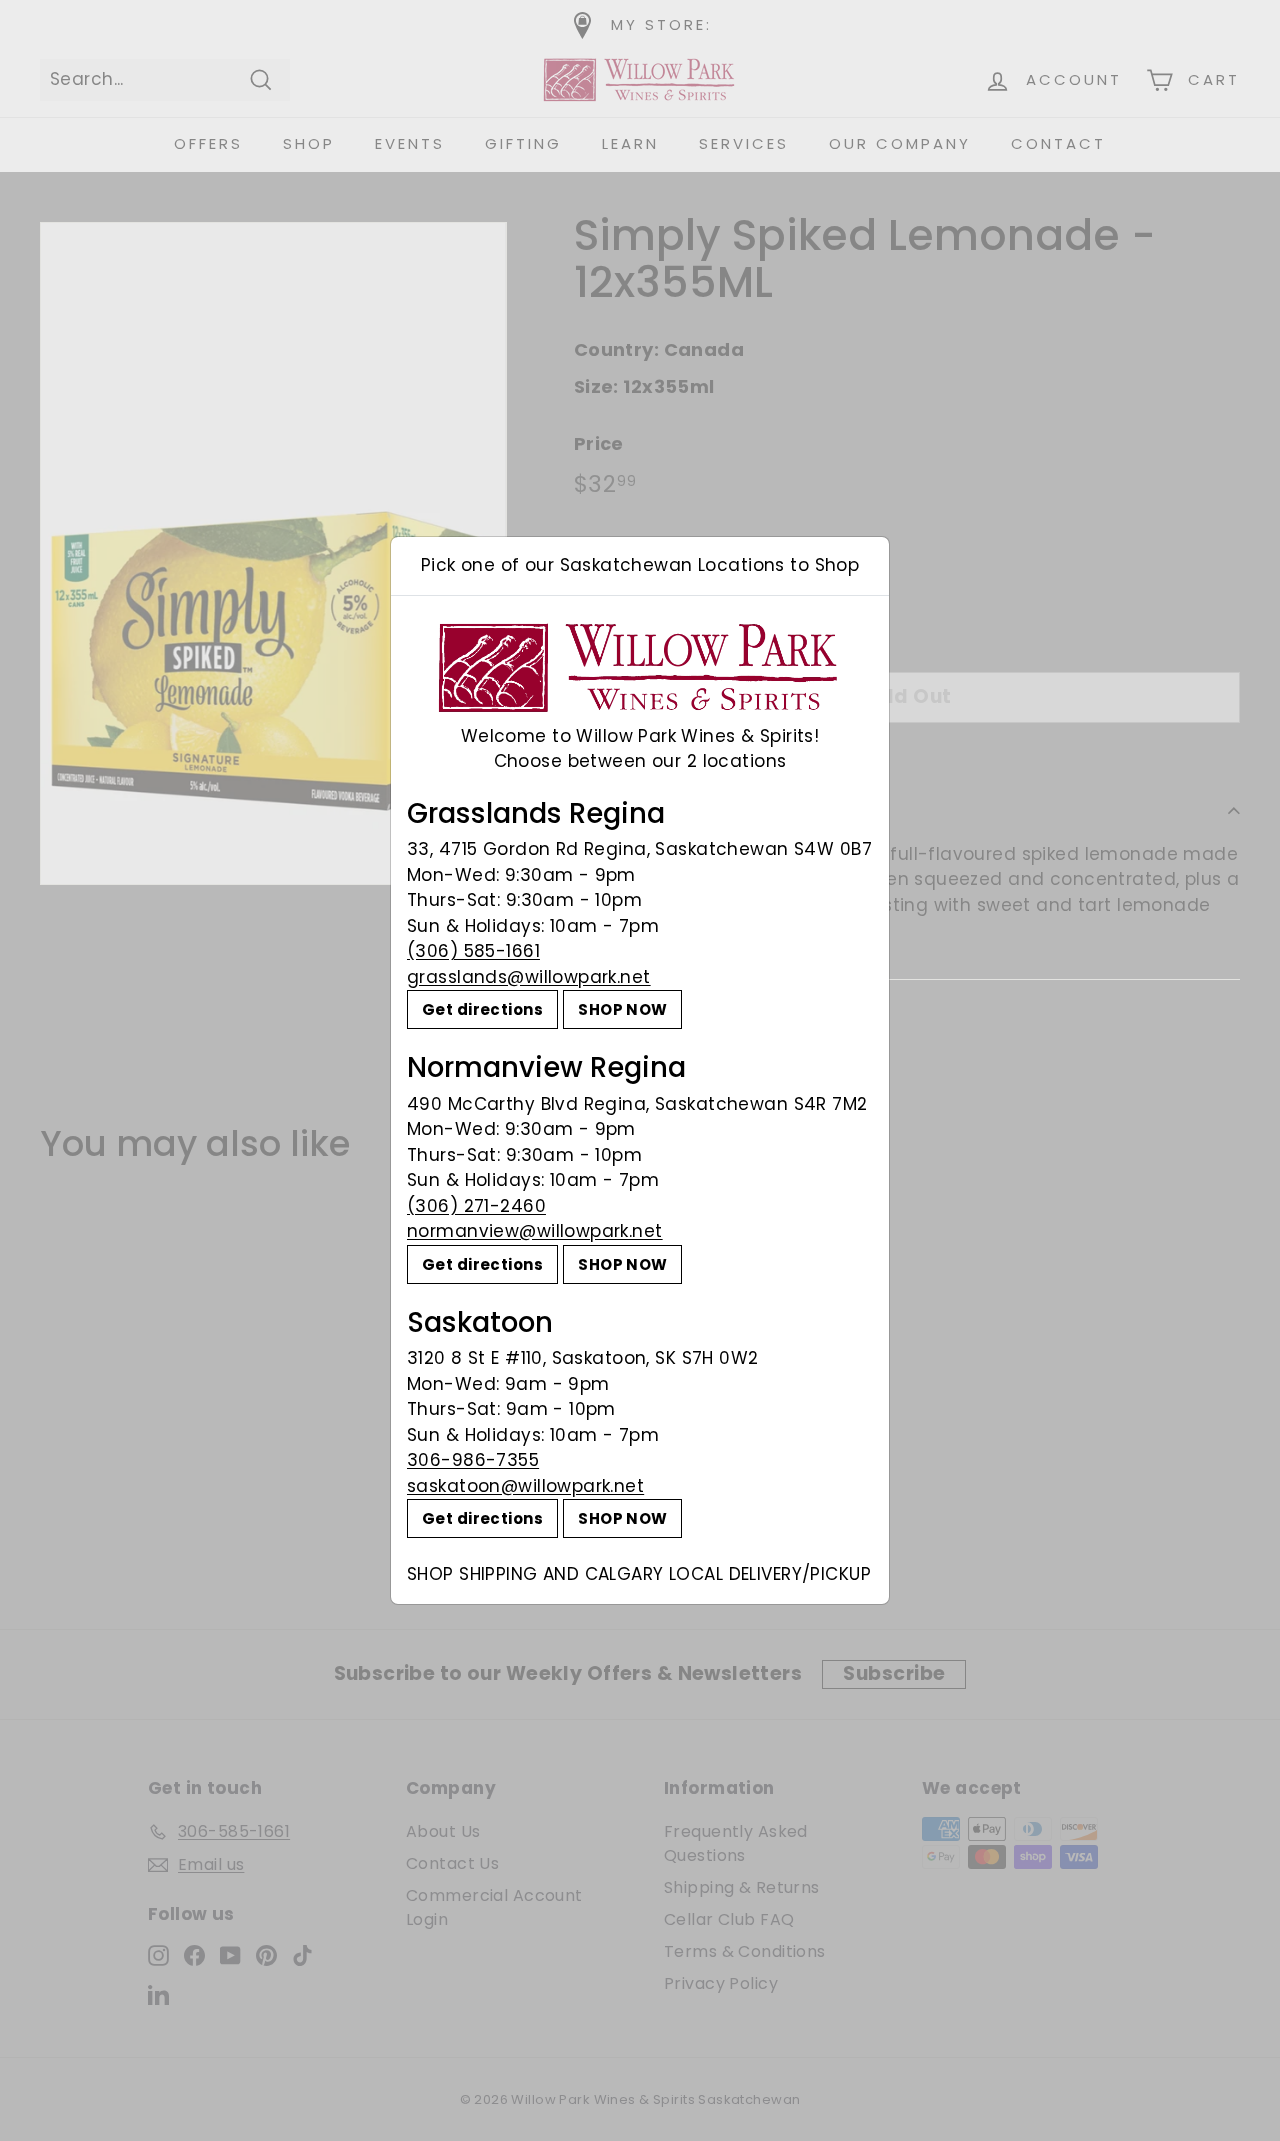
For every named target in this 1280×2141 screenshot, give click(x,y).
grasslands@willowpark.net (529, 977)
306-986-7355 (473, 1460)
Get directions (482, 1009)
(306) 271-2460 (476, 1206)
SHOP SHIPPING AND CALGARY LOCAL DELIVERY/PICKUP (639, 1574)
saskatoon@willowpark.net (525, 1486)
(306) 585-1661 (473, 951)
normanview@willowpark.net (535, 1231)
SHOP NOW (622, 1009)
